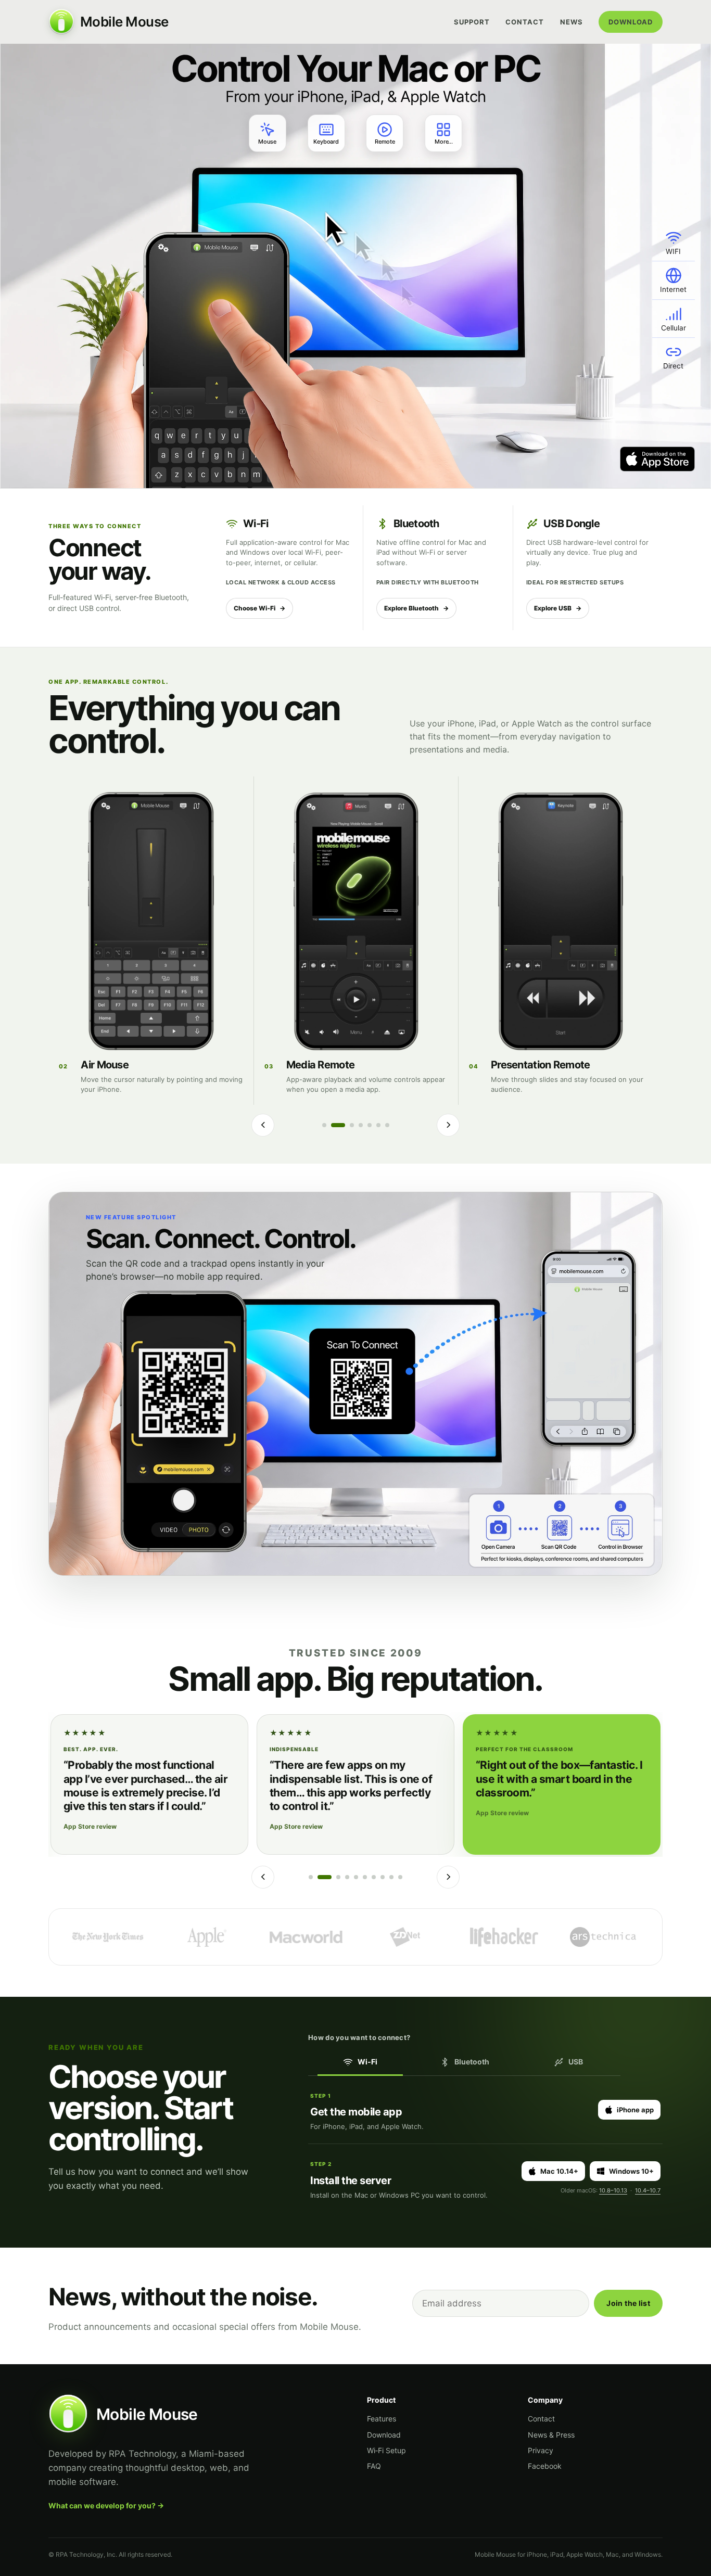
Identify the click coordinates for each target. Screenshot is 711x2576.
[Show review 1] (311, 1877)
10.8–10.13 (613, 2190)
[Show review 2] (325, 1877)
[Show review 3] (338, 1877)
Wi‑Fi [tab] (367, 2062)
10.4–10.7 (648, 2190)
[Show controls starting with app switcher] (370, 1125)
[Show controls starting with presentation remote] (361, 1125)
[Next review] (448, 1877)
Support (472, 22)
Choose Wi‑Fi (259, 608)
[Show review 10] (400, 1877)
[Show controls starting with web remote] (387, 1125)
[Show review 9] (391, 1877)
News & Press (551, 2435)
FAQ (374, 2466)
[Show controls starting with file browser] (378, 1125)
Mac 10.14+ (559, 2171)
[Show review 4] (347, 1877)
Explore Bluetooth (416, 608)
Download (631, 22)
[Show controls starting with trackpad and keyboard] (324, 1125)
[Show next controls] (448, 1125)
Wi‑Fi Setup (386, 2450)
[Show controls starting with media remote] (352, 1125)
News (572, 22)
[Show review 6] (365, 1877)
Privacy (541, 2450)
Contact (525, 22)
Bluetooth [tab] (472, 2062)
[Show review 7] (374, 1877)
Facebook (545, 2466)
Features (382, 2419)
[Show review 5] (356, 1877)
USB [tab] (576, 2062)
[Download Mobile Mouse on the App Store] (657, 459)
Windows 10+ (631, 2171)
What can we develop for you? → (106, 2505)
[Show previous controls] (263, 1125)
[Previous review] (263, 1877)
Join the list (628, 2303)
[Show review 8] (383, 1877)
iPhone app (635, 2110)
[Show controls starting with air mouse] (338, 1125)
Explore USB (558, 608)
